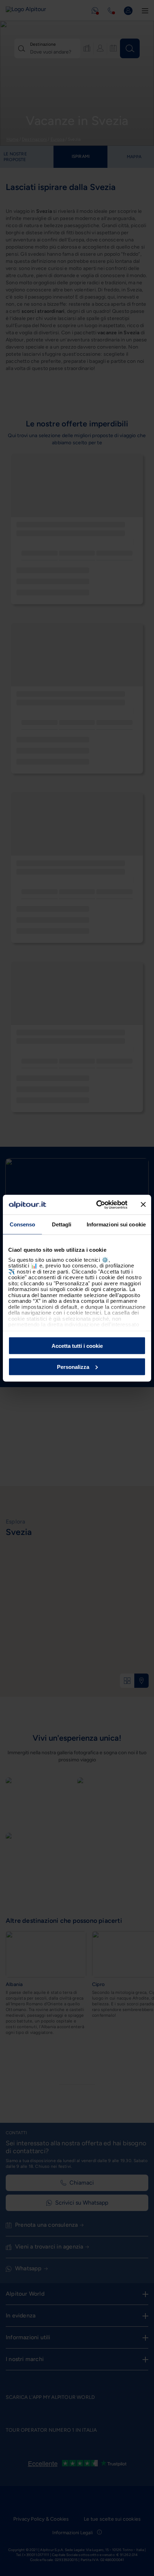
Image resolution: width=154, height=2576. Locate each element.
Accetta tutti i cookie (77, 1346)
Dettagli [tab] (62, 1224)
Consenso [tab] (23, 1224)
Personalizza (73, 1367)
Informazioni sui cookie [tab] (116, 1224)
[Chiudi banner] (143, 1205)
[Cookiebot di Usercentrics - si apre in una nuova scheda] (97, 1205)
